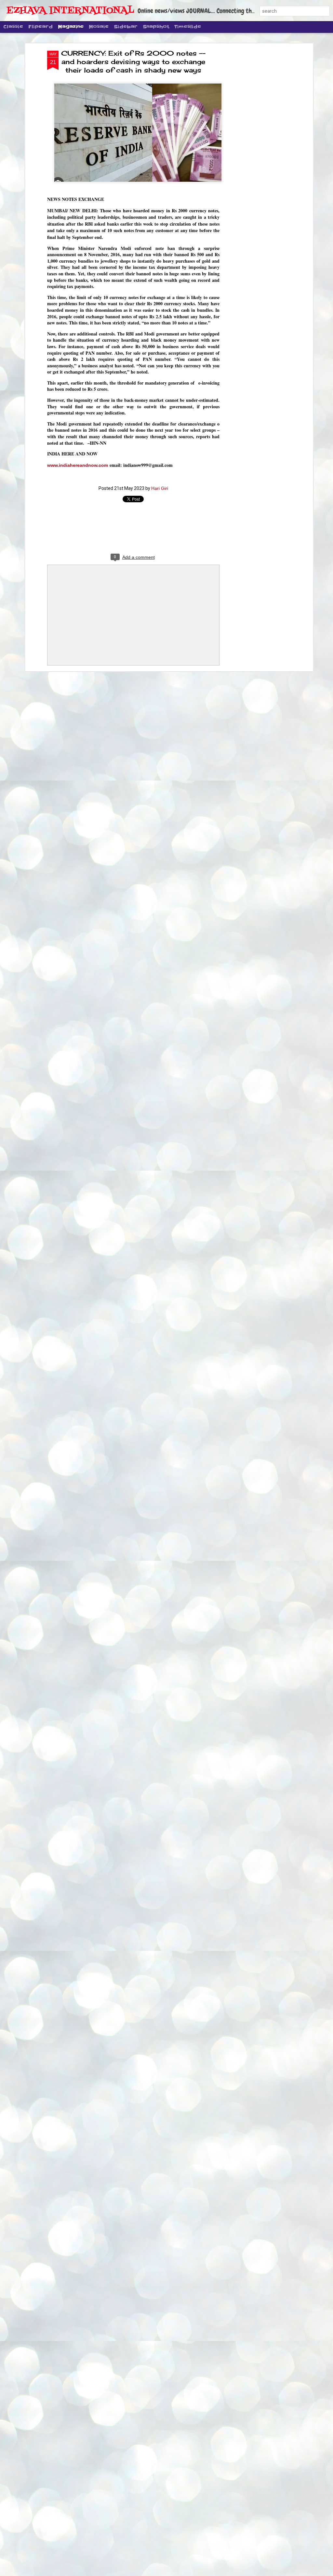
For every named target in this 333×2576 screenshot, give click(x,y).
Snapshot (156, 27)
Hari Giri (160, 488)
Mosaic (99, 27)
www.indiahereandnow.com (78, 465)
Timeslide (188, 27)
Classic (13, 27)
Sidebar (126, 27)
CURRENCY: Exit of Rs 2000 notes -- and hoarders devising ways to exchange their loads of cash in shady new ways (133, 62)
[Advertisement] (255, 153)
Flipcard (40, 27)
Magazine (71, 27)
